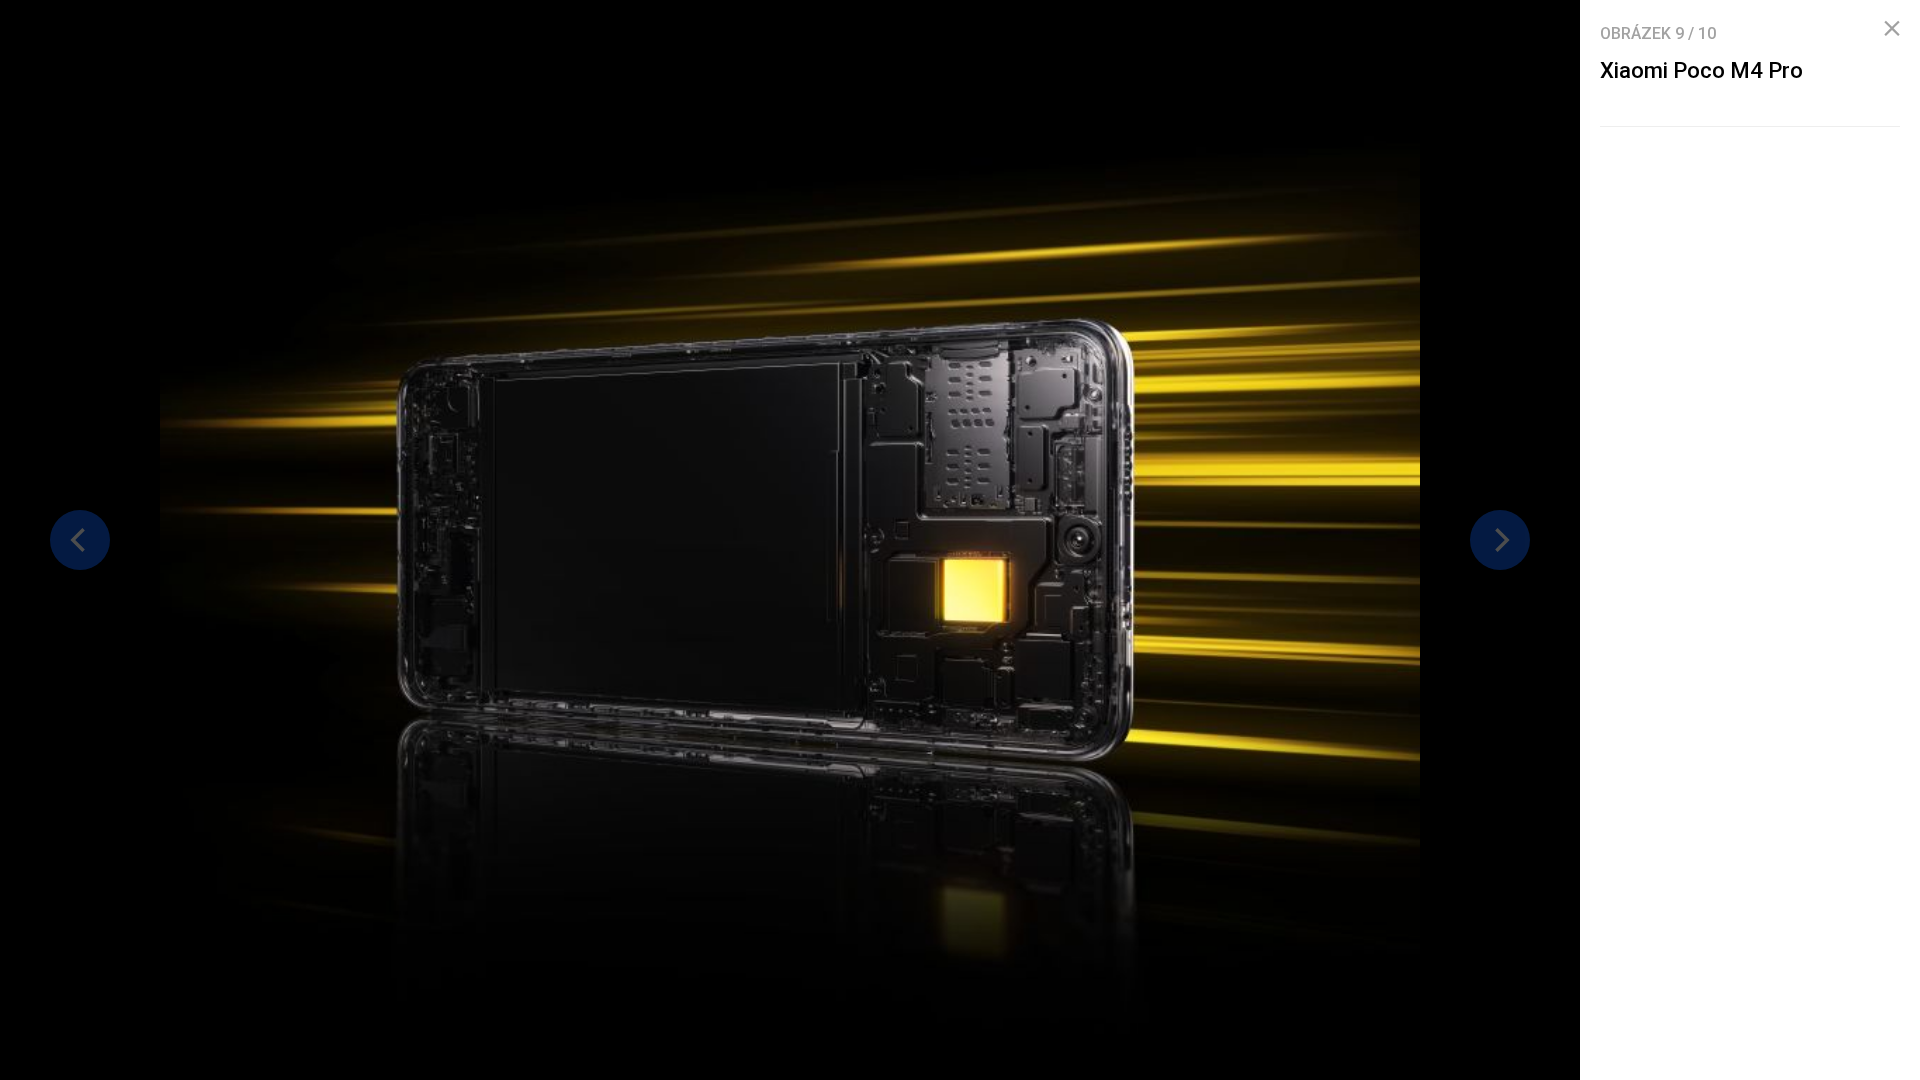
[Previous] (80, 540)
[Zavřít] (1892, 29)
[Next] (1500, 540)
